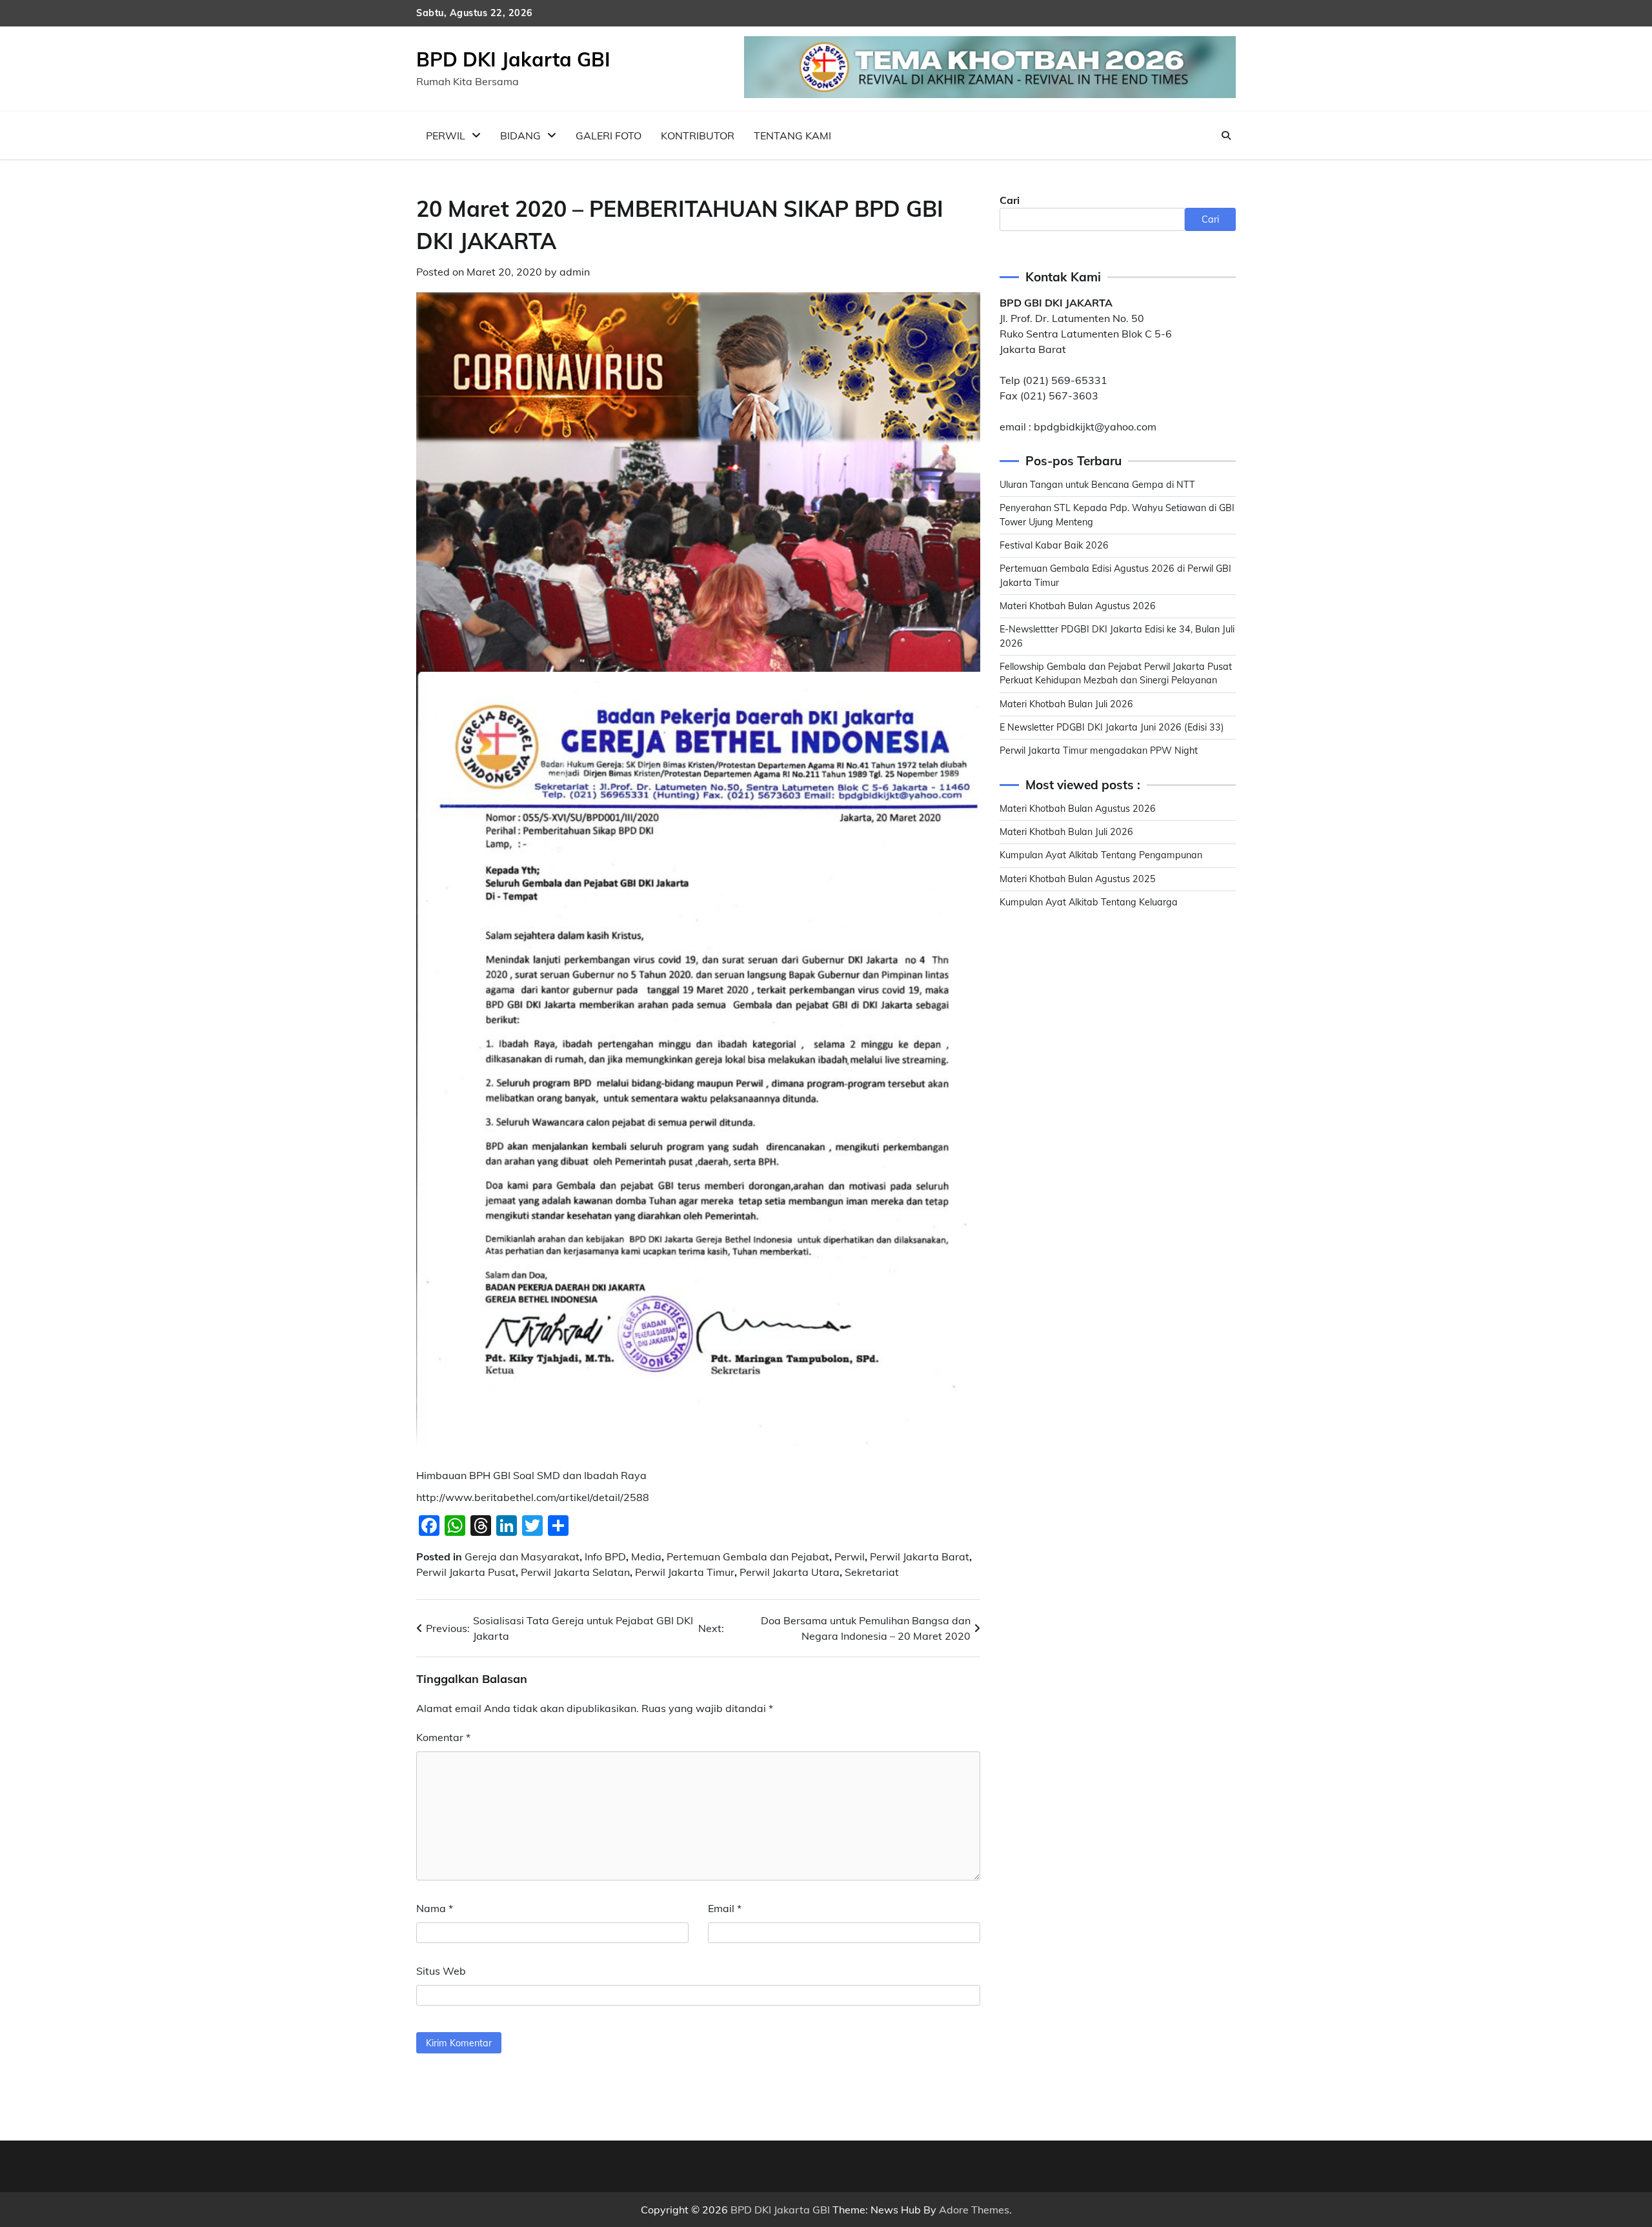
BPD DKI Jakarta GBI (513, 59)
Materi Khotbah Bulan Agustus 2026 (1078, 606)
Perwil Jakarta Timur (685, 1572)
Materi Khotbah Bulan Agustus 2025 (1078, 878)
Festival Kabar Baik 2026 (1054, 545)
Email (725, 1908)
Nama (435, 1908)
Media (646, 1557)
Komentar (443, 1737)
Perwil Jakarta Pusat (466, 1572)
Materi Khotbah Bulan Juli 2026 (1066, 703)
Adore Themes (974, 2210)
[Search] (1226, 136)
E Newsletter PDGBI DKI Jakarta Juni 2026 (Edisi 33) (1112, 727)
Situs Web (441, 1971)
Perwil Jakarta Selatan (575, 1572)
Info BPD (605, 1557)
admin (575, 272)
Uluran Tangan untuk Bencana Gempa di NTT (1097, 485)
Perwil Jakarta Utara (790, 1572)
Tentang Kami (792, 136)
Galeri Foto (609, 136)
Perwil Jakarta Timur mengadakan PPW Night (1099, 751)
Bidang (520, 136)
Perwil (446, 136)
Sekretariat (872, 1572)
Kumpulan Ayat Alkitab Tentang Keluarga (1089, 902)
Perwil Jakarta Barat (920, 1557)
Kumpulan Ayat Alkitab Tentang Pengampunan (1101, 855)
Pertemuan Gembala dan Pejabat (748, 1557)
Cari (1010, 200)
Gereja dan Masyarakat (522, 1557)
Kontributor (698, 136)
